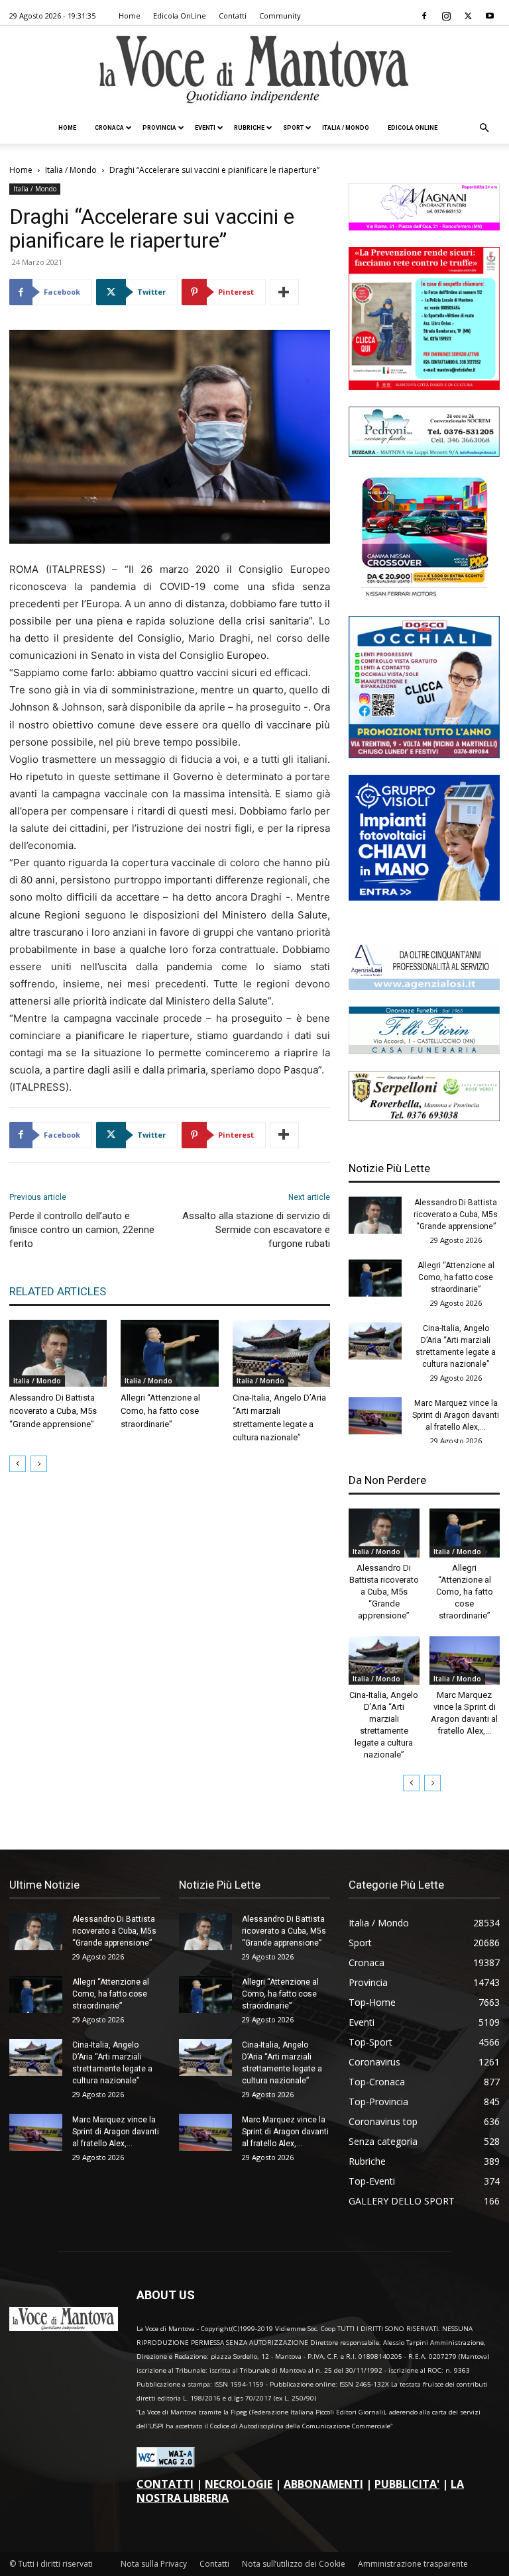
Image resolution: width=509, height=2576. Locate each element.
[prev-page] (18, 1464)
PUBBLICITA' (407, 2484)
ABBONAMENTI (323, 2484)
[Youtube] (490, 16)
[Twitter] (468, 16)
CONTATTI (165, 2484)
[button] (484, 128)
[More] (284, 292)
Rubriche (249, 128)
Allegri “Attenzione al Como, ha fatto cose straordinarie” (160, 1411)
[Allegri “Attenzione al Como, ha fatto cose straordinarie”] (169, 1353)
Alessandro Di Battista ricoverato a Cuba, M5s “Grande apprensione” (53, 1411)
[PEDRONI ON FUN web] (424, 453)
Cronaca (109, 128)
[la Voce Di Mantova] (254, 70)
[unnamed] (424, 986)
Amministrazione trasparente (413, 2564)
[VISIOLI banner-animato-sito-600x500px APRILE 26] (424, 897)
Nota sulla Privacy (154, 2564)
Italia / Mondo (346, 128)
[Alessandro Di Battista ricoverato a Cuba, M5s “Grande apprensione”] (58, 1353)
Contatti (233, 16)
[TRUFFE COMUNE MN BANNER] (424, 386)
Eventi (205, 128)
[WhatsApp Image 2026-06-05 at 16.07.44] (424, 596)
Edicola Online (413, 128)
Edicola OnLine (180, 16)
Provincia (159, 128)
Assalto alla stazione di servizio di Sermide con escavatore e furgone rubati (256, 1230)
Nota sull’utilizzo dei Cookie (294, 2564)
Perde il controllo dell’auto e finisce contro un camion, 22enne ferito (82, 1230)
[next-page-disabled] (39, 1464)
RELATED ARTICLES (58, 1291)
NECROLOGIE (239, 2484)
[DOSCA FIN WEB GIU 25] (424, 755)
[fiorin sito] (424, 1051)
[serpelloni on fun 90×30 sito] (424, 1117)
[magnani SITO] (424, 227)
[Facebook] (424, 16)
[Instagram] (446, 16)
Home (130, 16)
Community (280, 16)
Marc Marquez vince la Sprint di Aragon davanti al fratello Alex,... (456, 1415)
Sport (293, 128)
